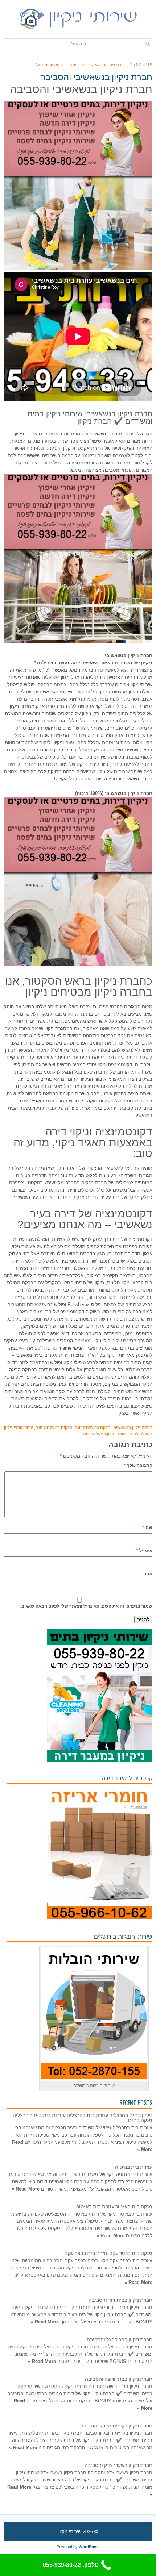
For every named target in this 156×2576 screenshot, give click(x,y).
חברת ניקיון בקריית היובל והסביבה (116, 2425)
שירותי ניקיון (70, 2532)
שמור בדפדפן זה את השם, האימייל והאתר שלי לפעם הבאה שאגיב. (86, 1606)
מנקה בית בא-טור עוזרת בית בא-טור (114, 2206)
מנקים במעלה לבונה (54, 1427)
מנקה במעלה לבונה (92, 1427)
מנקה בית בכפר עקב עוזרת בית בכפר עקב (109, 2253)
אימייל (144, 1551)
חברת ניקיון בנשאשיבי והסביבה (98, 65)
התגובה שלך (138, 1466)
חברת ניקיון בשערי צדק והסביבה (118, 2465)
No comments (49, 65)
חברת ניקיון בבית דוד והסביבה (120, 2299)
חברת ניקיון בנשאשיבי (132, 1427)
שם (147, 1527)
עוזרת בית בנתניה (134, 2166)
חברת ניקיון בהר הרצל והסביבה (120, 2339)
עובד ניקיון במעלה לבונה (103, 1434)
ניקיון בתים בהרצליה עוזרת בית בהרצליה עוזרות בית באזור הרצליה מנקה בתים (83, 2117)
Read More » (26, 2189)
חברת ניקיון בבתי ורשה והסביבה (119, 2378)
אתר (148, 1574)
